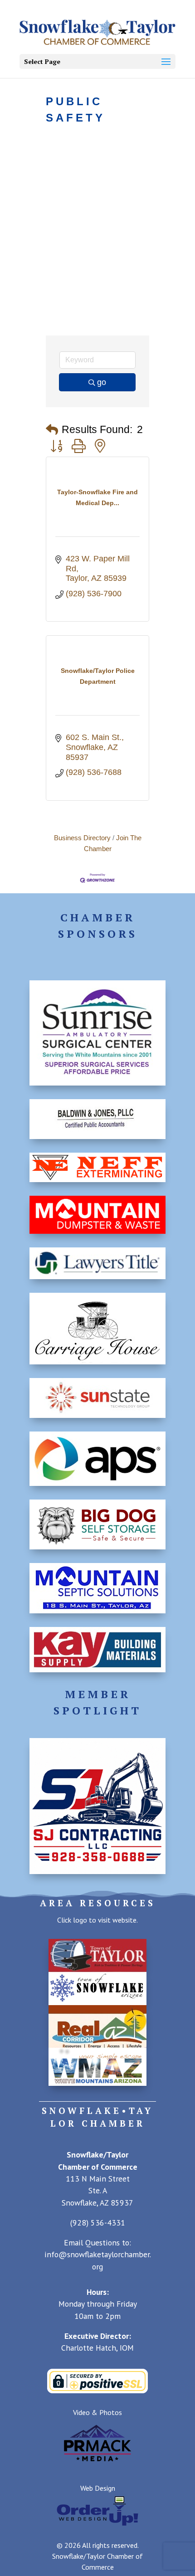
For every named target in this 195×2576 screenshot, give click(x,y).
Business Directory (82, 838)
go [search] (102, 382)
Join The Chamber (113, 843)
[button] (52, 430)
